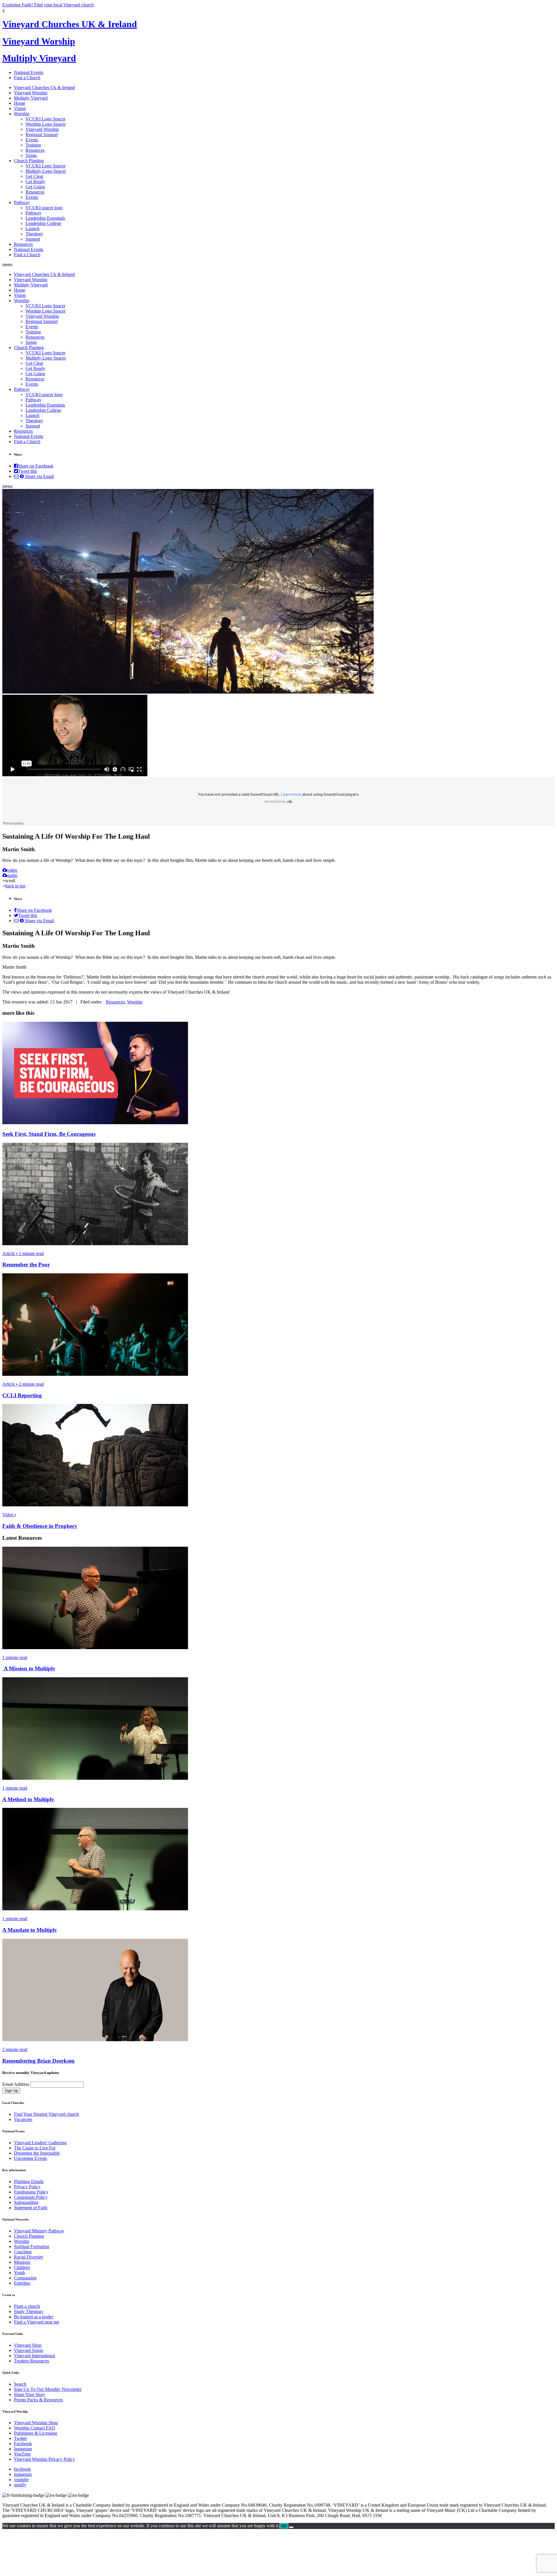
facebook (22, 2469)
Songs (31, 155)
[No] (291, 2527)
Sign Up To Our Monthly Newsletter (48, 2389)
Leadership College (43, 223)
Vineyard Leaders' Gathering (40, 2143)
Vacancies (23, 2119)
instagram (23, 2474)
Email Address (16, 2084)
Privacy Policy (27, 2187)
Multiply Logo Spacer (46, 171)
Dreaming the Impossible (37, 2153)
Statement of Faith (31, 2208)
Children (22, 2267)
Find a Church (27, 78)
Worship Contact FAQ (35, 2428)
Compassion (25, 2278)
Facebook (23, 2444)
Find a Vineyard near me (37, 2322)
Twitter (20, 2438)
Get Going (35, 187)
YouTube (22, 2454)
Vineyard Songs (29, 2350)
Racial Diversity (29, 2257)
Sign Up (11, 2091)
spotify (20, 2485)
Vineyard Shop (28, 2345)
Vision (20, 108)
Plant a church (27, 2306)
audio (12, 875)
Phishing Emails (29, 2181)
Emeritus (22, 2283)
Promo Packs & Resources (38, 2400)
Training (33, 145)
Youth (19, 2273)
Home (20, 103)
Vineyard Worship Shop (36, 2423)
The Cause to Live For (35, 2148)
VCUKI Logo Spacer (45, 119)
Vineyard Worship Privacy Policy (45, 2459)
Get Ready (35, 182)
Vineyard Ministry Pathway (39, 2231)
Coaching (23, 2252)
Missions (22, 2262)
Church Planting (29, 161)
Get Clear (34, 176)
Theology (34, 234)
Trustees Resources (31, 2361)
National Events (29, 72)
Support (33, 239)
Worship (22, 114)
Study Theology (29, 2311)
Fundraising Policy (31, 2192)
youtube (21, 2480)
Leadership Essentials (45, 218)
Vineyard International (34, 2356)
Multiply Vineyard (39, 58)
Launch (32, 229)
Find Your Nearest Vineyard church (46, 2114)
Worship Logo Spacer (46, 124)
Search (20, 2384)
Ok (284, 2526)
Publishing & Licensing (36, 2433)
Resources (35, 150)
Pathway (22, 202)
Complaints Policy (31, 2197)
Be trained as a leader (34, 2317)
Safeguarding (26, 2202)
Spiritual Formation (32, 2246)
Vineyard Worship (39, 41)
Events (32, 140)
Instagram (23, 2449)
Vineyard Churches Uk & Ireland (44, 87)
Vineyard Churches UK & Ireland (70, 24)
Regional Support (42, 135)
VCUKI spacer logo (44, 208)
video (12, 870)
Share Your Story (30, 2394)
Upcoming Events (30, 2158)
